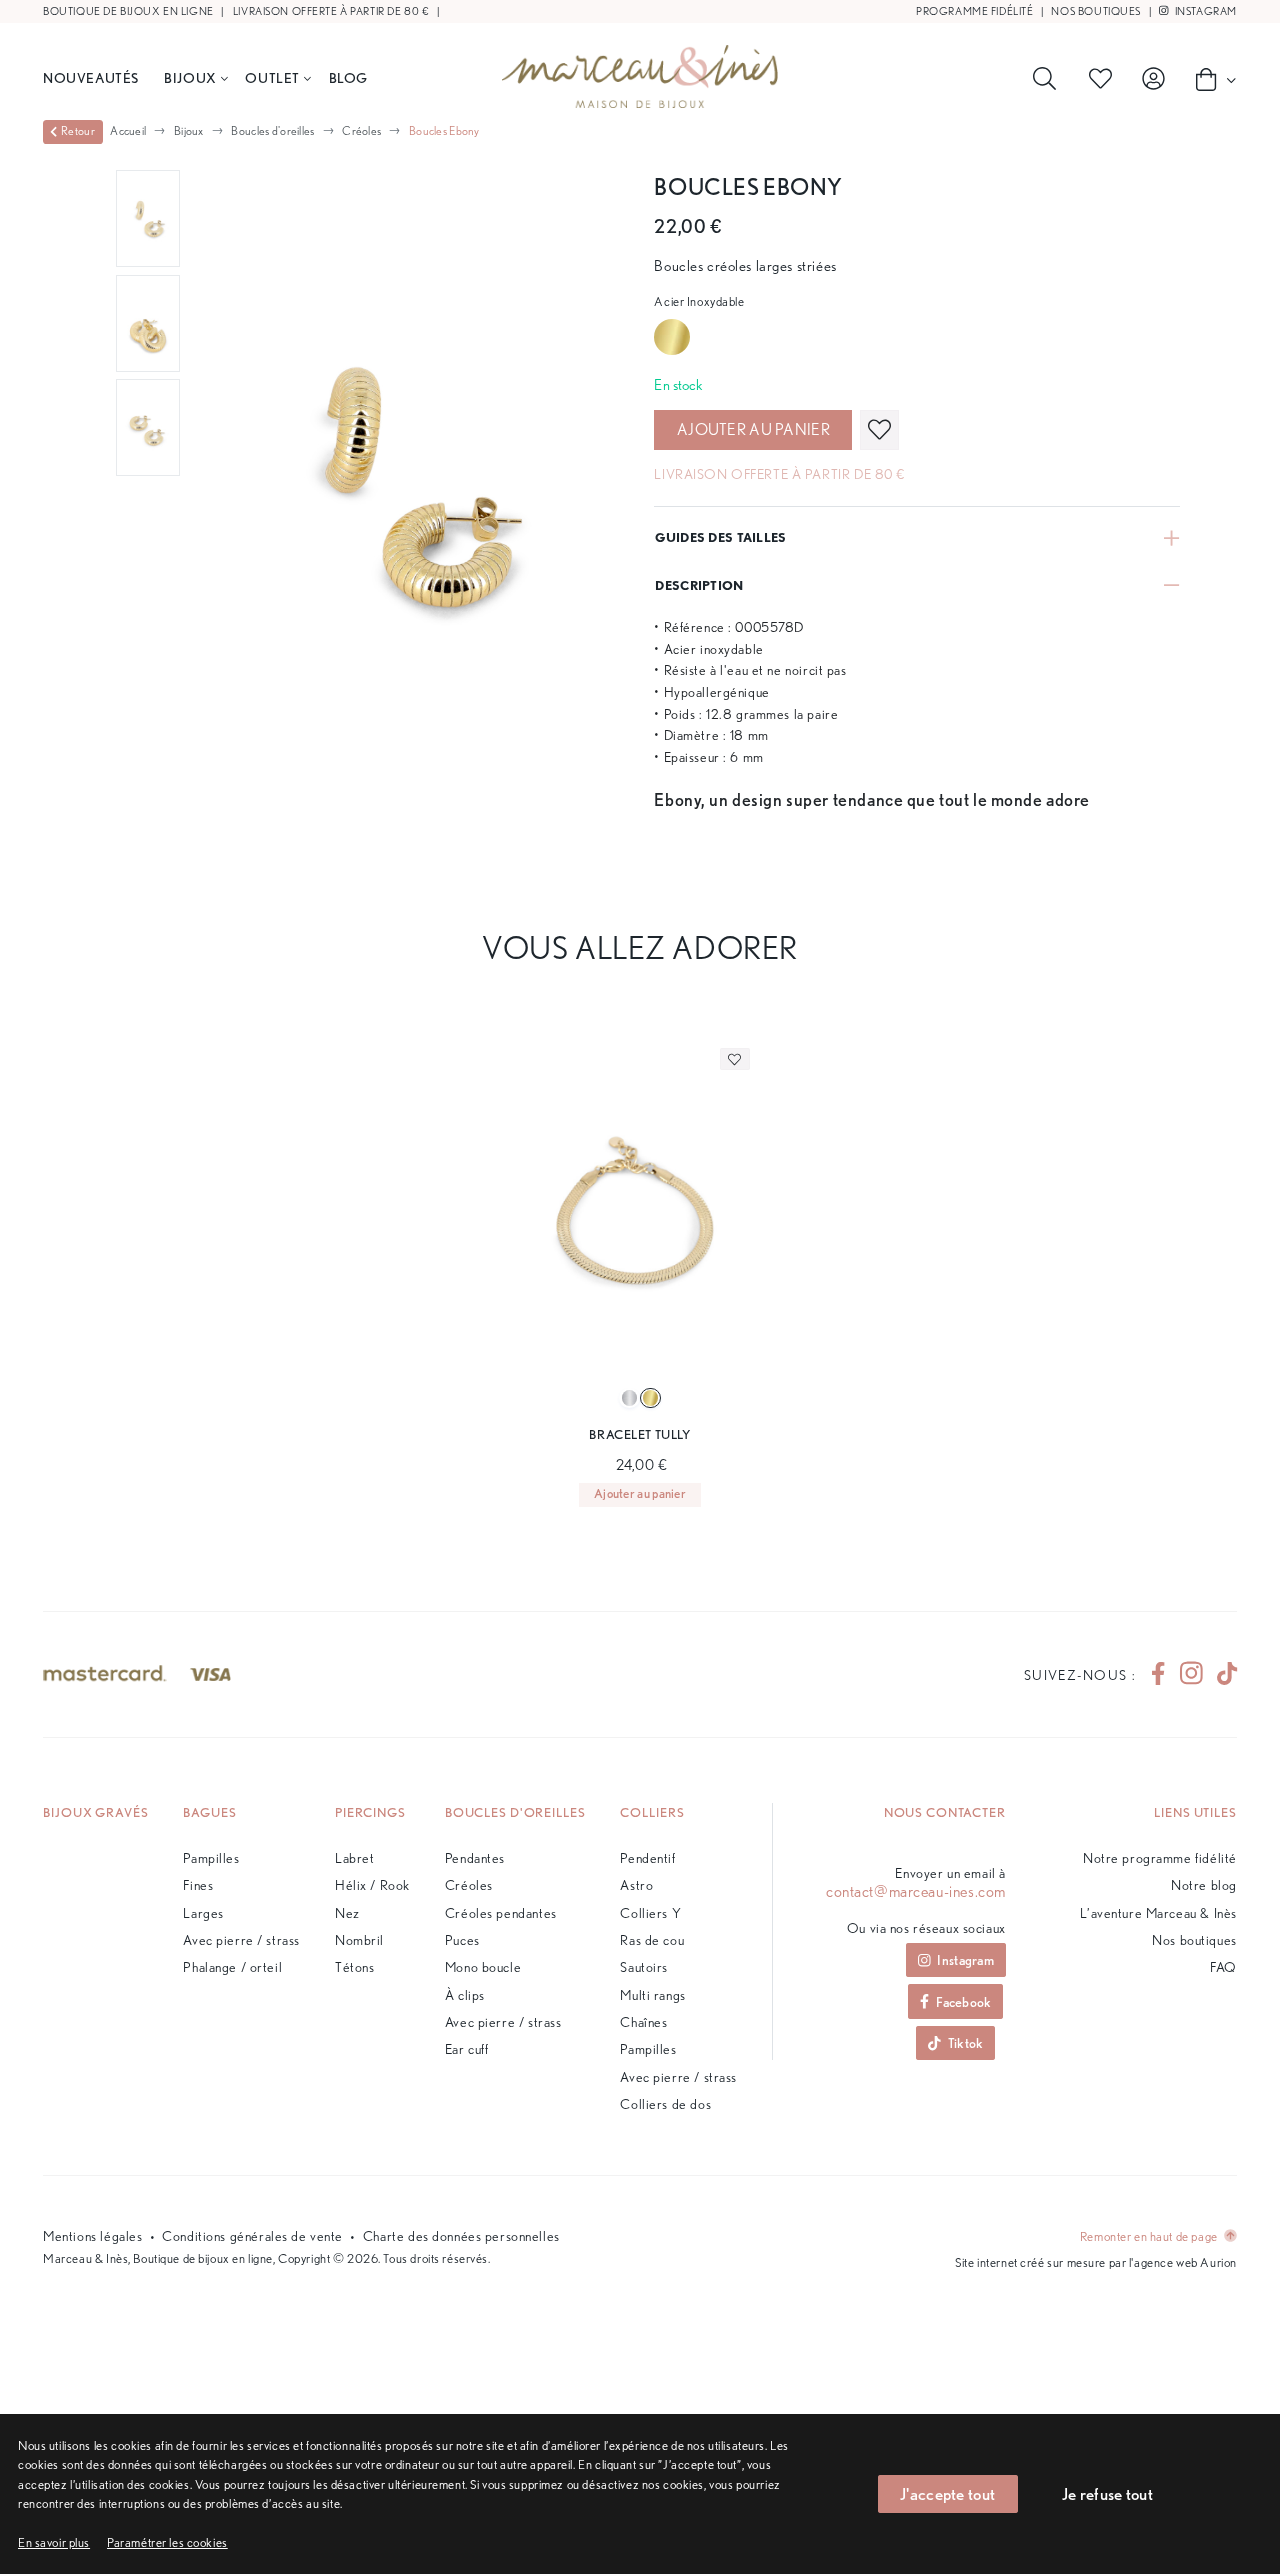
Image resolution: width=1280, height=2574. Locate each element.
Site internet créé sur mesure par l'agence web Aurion (1096, 2262)
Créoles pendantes (501, 1912)
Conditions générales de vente (252, 2235)
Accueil (128, 130)
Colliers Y (650, 1912)
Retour (78, 131)
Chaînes (643, 2021)
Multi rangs (652, 1994)
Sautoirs (644, 1966)
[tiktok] (1219, 1674)
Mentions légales (92, 2235)
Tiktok (966, 2042)
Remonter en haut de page (1150, 2236)
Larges (203, 1912)
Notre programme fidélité (1160, 1857)
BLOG (348, 78)
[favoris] (879, 429)
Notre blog (1204, 1884)
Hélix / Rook (372, 1884)
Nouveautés (91, 78)
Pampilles (211, 1857)
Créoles (361, 130)
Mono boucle (483, 1966)
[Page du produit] (639, 1221)
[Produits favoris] (1104, 79)
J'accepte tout (947, 2493)
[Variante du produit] (629, 1398)
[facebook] (1158, 1674)
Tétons (354, 1966)
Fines (198, 1884)
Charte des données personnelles (461, 2235)
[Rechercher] (1048, 79)
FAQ (1223, 1966)
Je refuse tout (1107, 2493)
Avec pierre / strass (241, 1939)
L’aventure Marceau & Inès (1158, 1912)
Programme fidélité (974, 11)
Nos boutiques (1096, 11)
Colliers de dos (665, 2103)
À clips (465, 1994)
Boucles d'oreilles (272, 130)
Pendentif (647, 1857)
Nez (347, 1912)
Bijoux (190, 78)
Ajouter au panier (753, 429)
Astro (636, 1884)
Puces (462, 1939)
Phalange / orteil (232, 1966)
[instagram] (1191, 1674)
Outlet (272, 78)
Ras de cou (652, 1939)
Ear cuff (467, 2048)
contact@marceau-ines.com (916, 1892)
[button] (167, 2542)
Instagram (1204, 11)
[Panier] (1210, 79)
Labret (354, 1857)
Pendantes (475, 1857)
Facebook (963, 2001)
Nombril (359, 1939)
